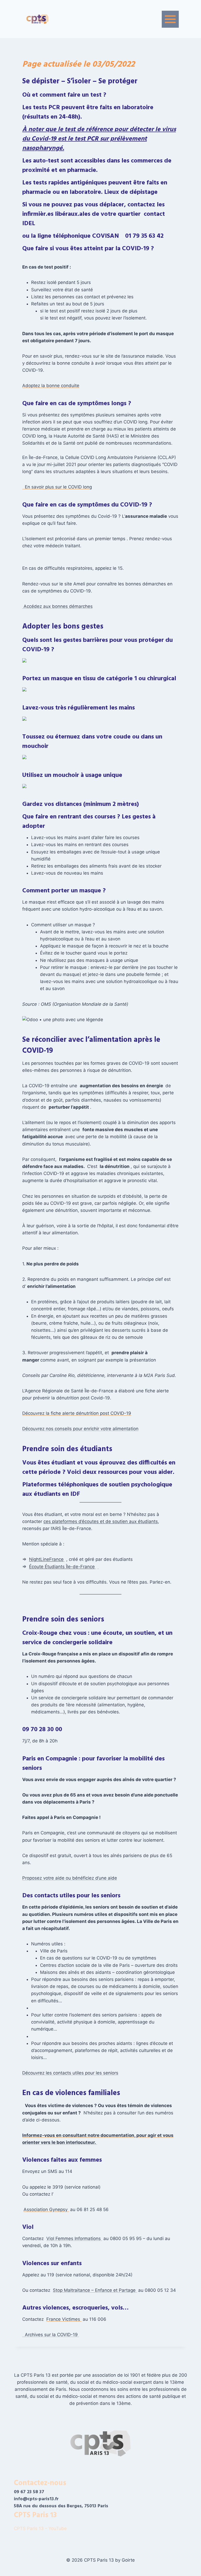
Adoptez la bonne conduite (51, 386)
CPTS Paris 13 (35, 2515)
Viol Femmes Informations (74, 2238)
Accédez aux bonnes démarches (57, 606)
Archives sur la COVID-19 (51, 2335)
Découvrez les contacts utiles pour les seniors (70, 2073)
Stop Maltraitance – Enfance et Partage (95, 2290)
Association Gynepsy (46, 2209)
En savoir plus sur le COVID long (57, 487)
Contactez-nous (40, 2483)
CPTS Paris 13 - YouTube (41, 2528)
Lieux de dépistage (131, 192)
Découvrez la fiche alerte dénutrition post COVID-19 (77, 1413)
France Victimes (64, 2319)
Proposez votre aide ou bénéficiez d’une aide (70, 1878)
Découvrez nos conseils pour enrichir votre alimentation (80, 1429)
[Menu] (170, 19)
